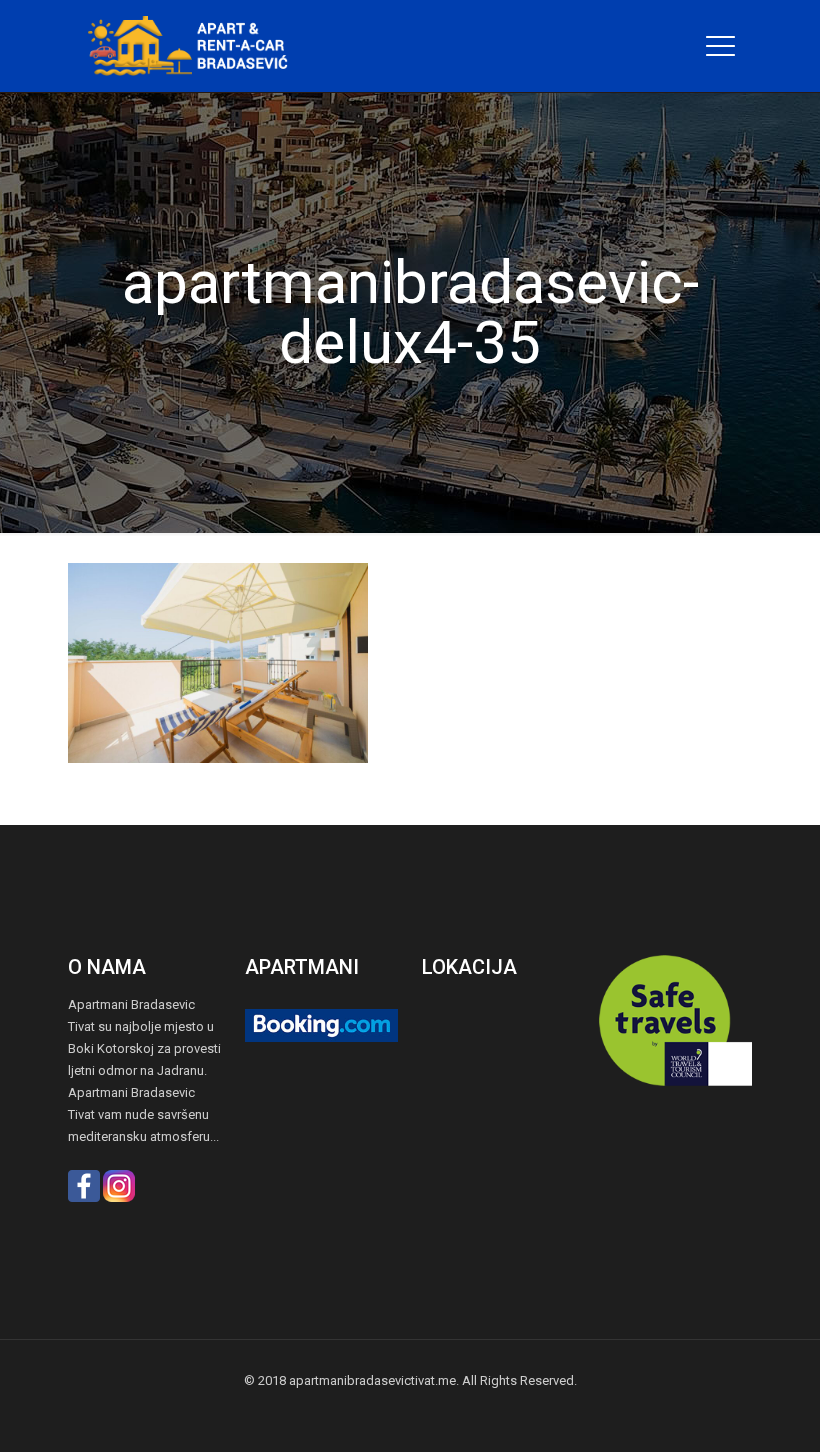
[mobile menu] (720, 46)
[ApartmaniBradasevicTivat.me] (196, 46)
